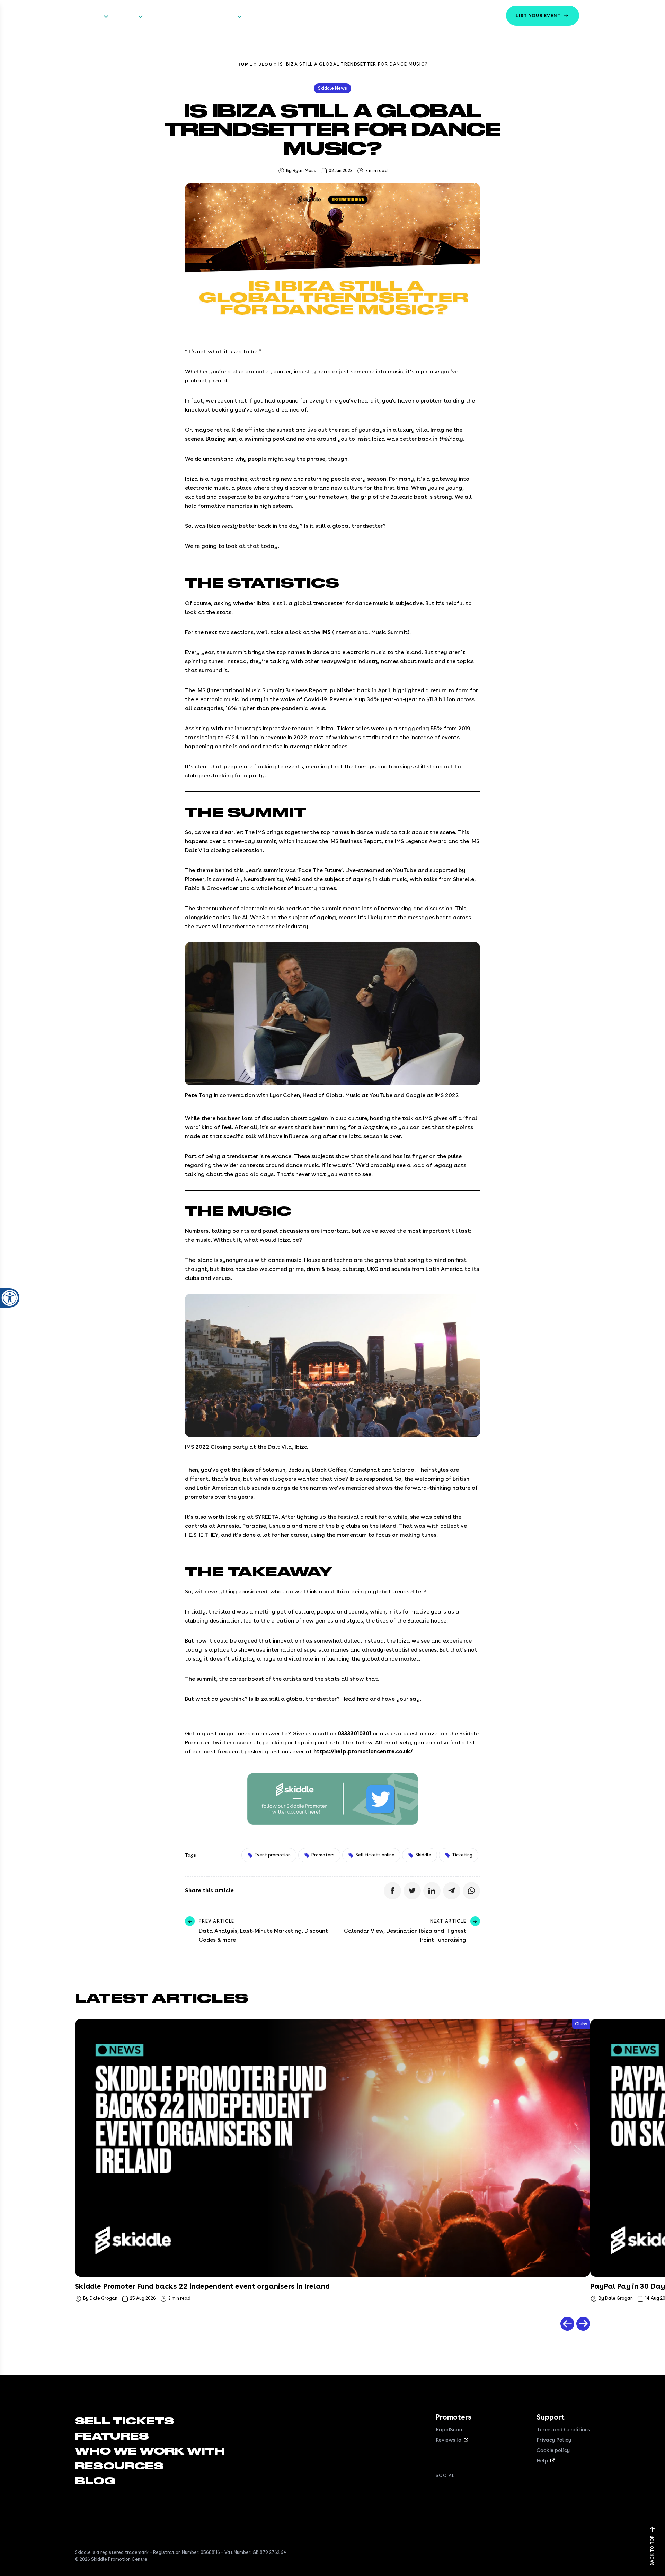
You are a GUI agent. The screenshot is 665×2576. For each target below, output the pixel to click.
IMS (326, 632)
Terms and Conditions (563, 2430)
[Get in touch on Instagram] (481, 2491)
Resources (222, 16)
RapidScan (449, 2430)
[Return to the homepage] (30, 16)
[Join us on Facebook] (440, 2491)
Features (125, 16)
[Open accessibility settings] (10, 1298)
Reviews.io (449, 2440)
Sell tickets (87, 16)
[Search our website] (649, 16)
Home (245, 64)
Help (542, 2461)
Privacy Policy (554, 2440)
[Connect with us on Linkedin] (468, 2491)
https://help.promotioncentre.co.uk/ (363, 1751)
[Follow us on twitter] (454, 2491)
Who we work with (172, 16)
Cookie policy (553, 2450)
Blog (265, 64)
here (363, 1699)
